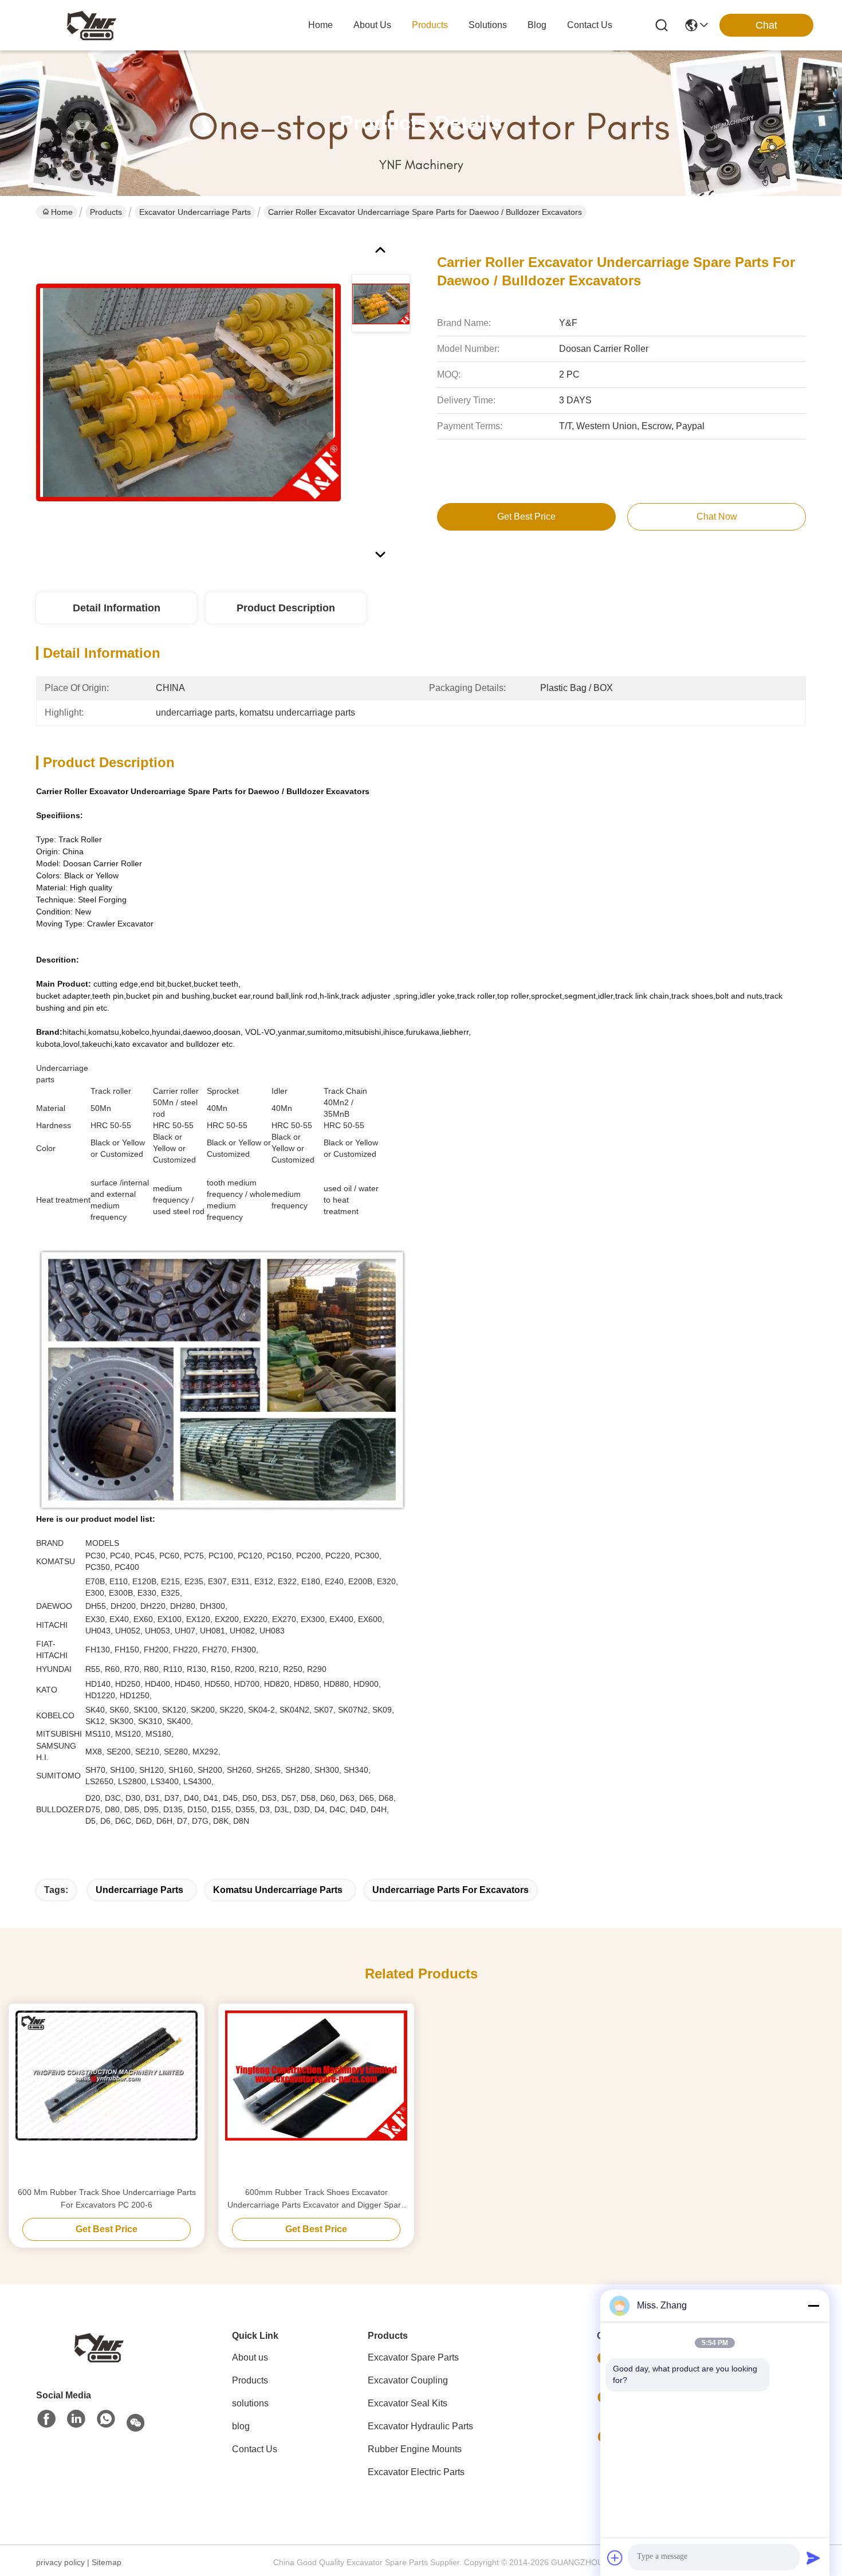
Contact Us (255, 2449)
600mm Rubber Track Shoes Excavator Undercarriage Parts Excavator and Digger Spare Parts (316, 2199)
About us (250, 2357)
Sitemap (107, 2562)
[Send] (813, 2558)
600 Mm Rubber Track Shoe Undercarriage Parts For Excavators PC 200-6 (107, 2198)
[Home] (99, 2347)
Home (320, 25)
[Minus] (813, 2306)
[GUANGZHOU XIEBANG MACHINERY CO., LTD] (92, 25)
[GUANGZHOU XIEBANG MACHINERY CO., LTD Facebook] (46, 2420)
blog (537, 25)
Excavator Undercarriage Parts (195, 212)
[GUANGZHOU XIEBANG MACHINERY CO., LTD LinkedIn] (76, 2420)
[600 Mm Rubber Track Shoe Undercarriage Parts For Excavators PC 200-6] (107, 2095)
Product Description (286, 608)
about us (372, 25)
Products (106, 212)
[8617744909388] (106, 2420)
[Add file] (615, 2558)
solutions (488, 25)
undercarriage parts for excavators (450, 1890)
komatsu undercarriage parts (278, 1890)
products (430, 25)
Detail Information (117, 608)
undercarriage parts (139, 1890)
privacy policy (60, 2562)
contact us (590, 25)
